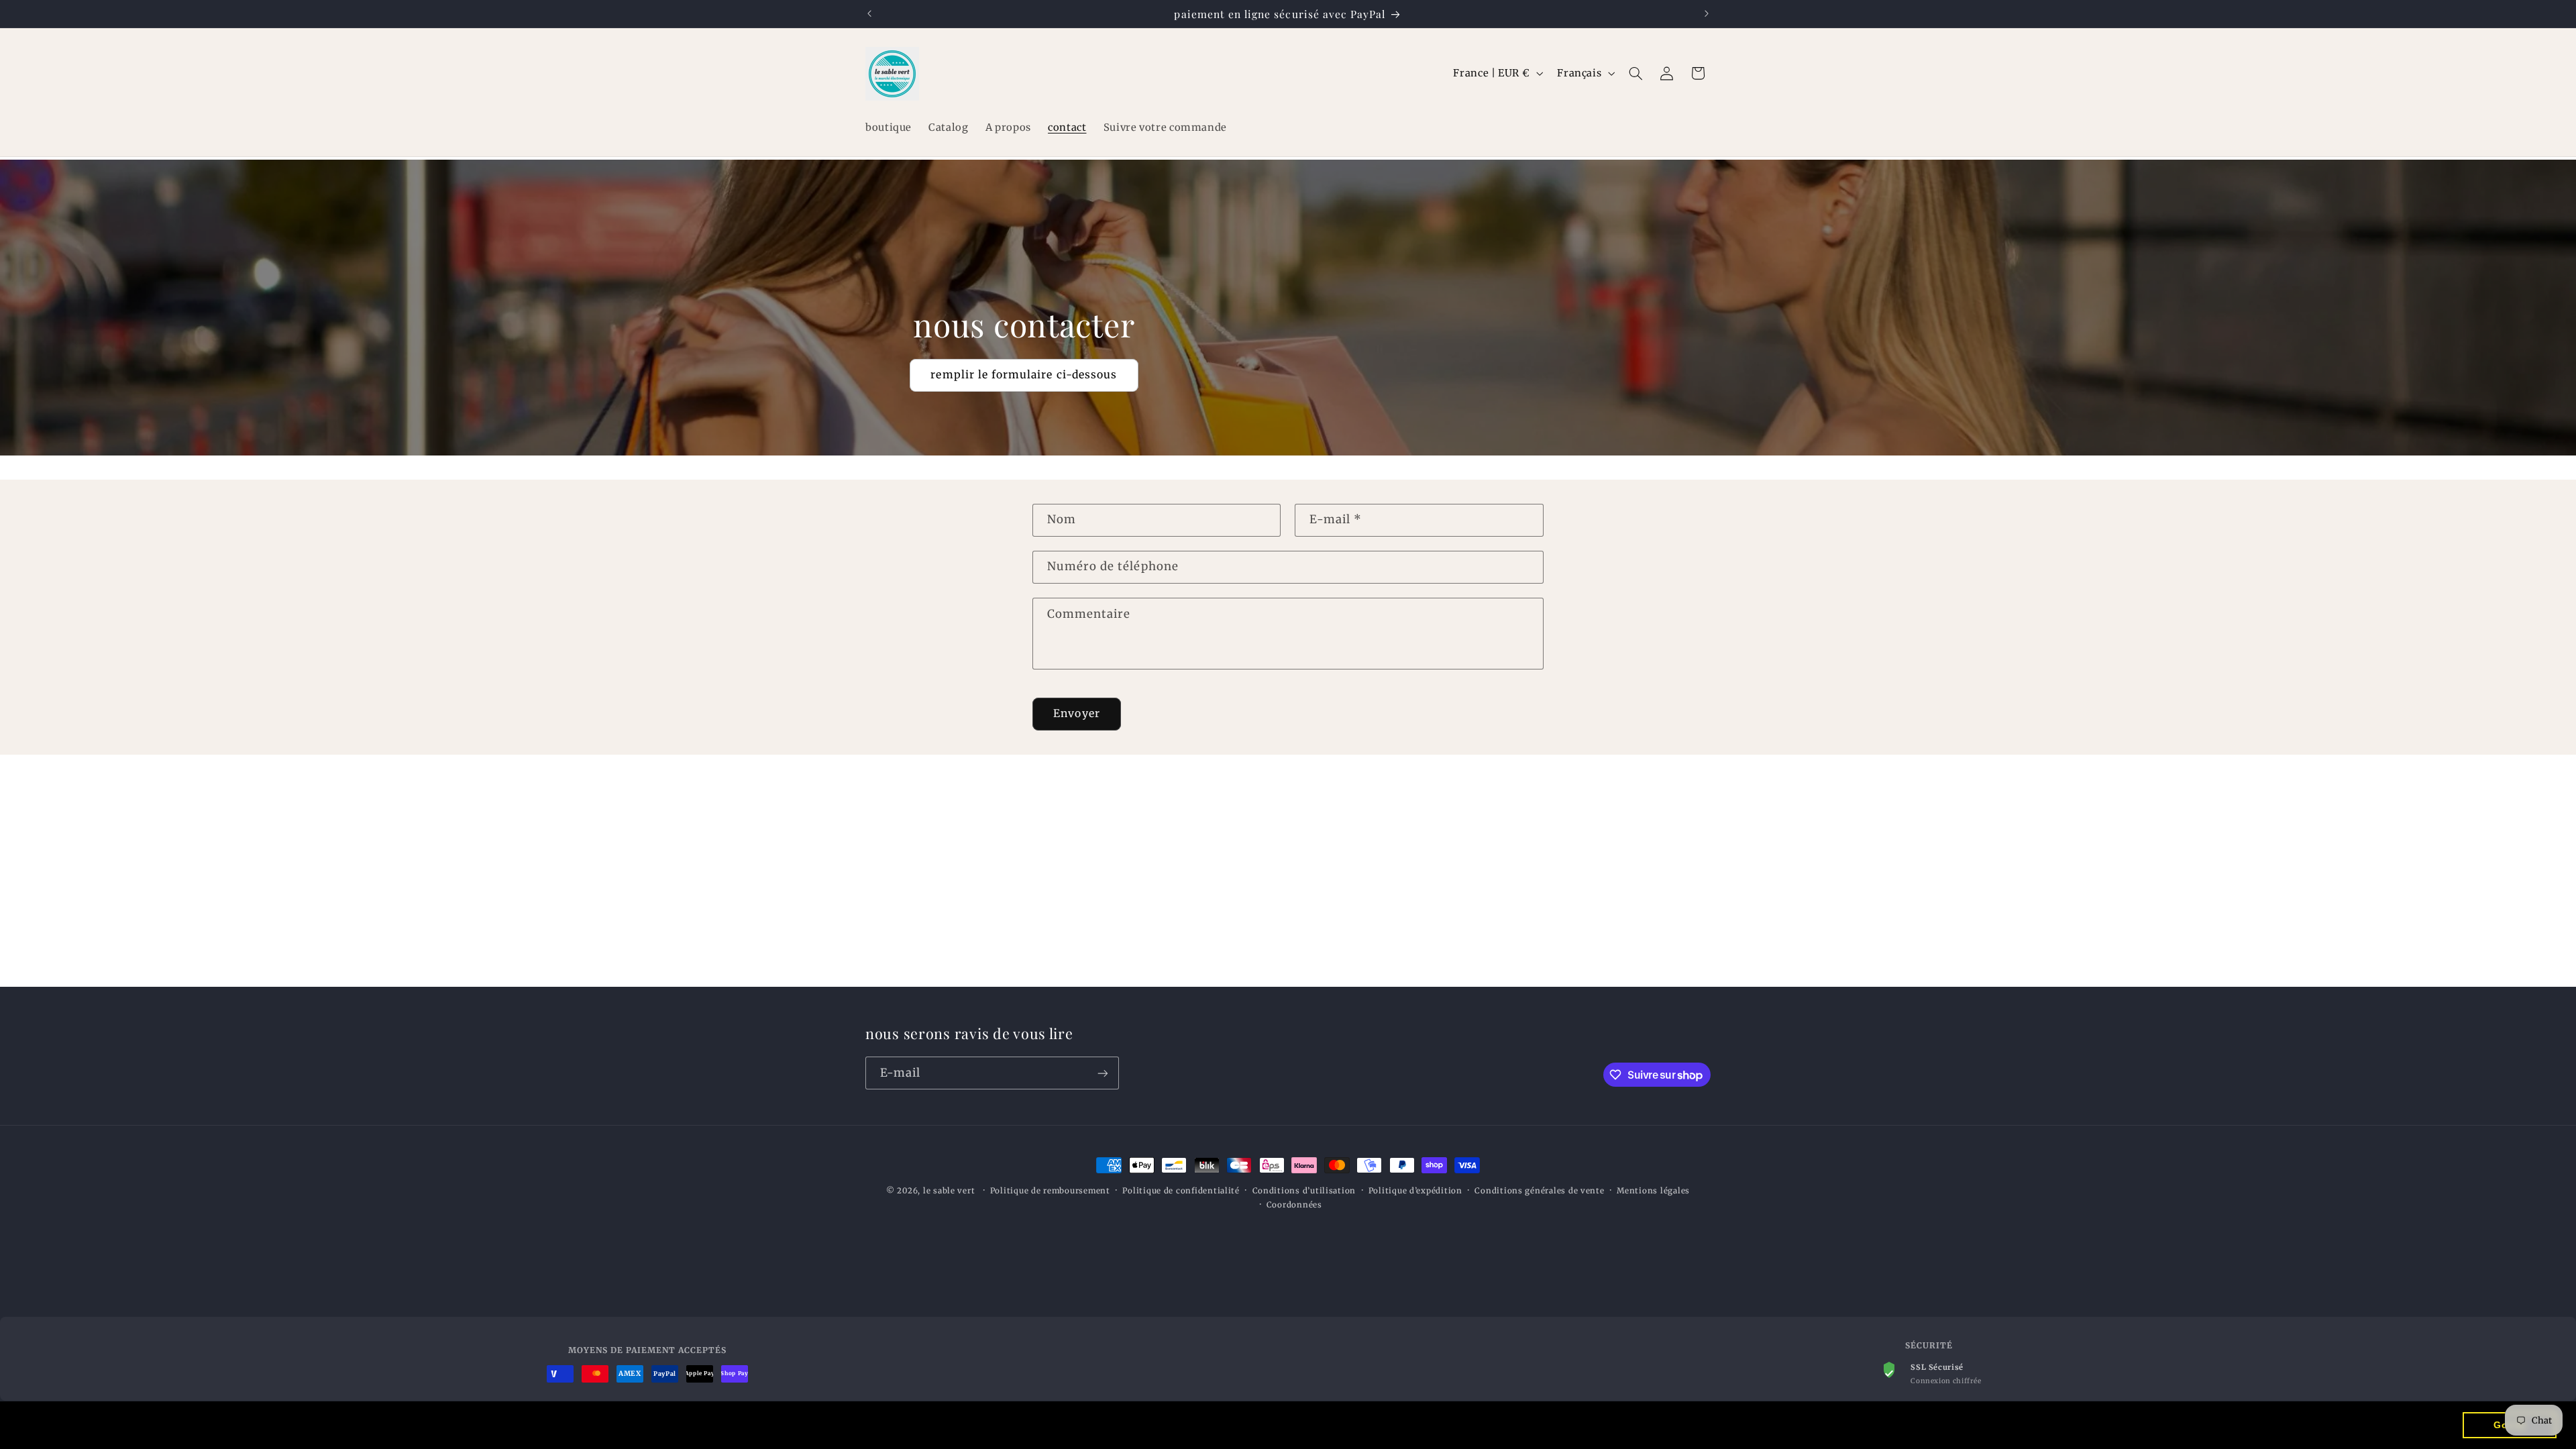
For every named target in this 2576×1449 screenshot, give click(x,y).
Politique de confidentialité (1181, 1191)
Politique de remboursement (1050, 1191)
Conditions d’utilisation (1304, 1191)
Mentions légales (1653, 1191)
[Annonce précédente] (869, 13)
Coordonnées (1294, 1205)
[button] (1636, 73)
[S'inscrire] (1103, 1073)
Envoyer (1076, 713)
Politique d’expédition (1415, 1191)
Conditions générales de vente (1539, 1191)
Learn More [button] (468, 1425)
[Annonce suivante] (1707, 13)
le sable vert (949, 1191)
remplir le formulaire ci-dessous (1024, 375)
